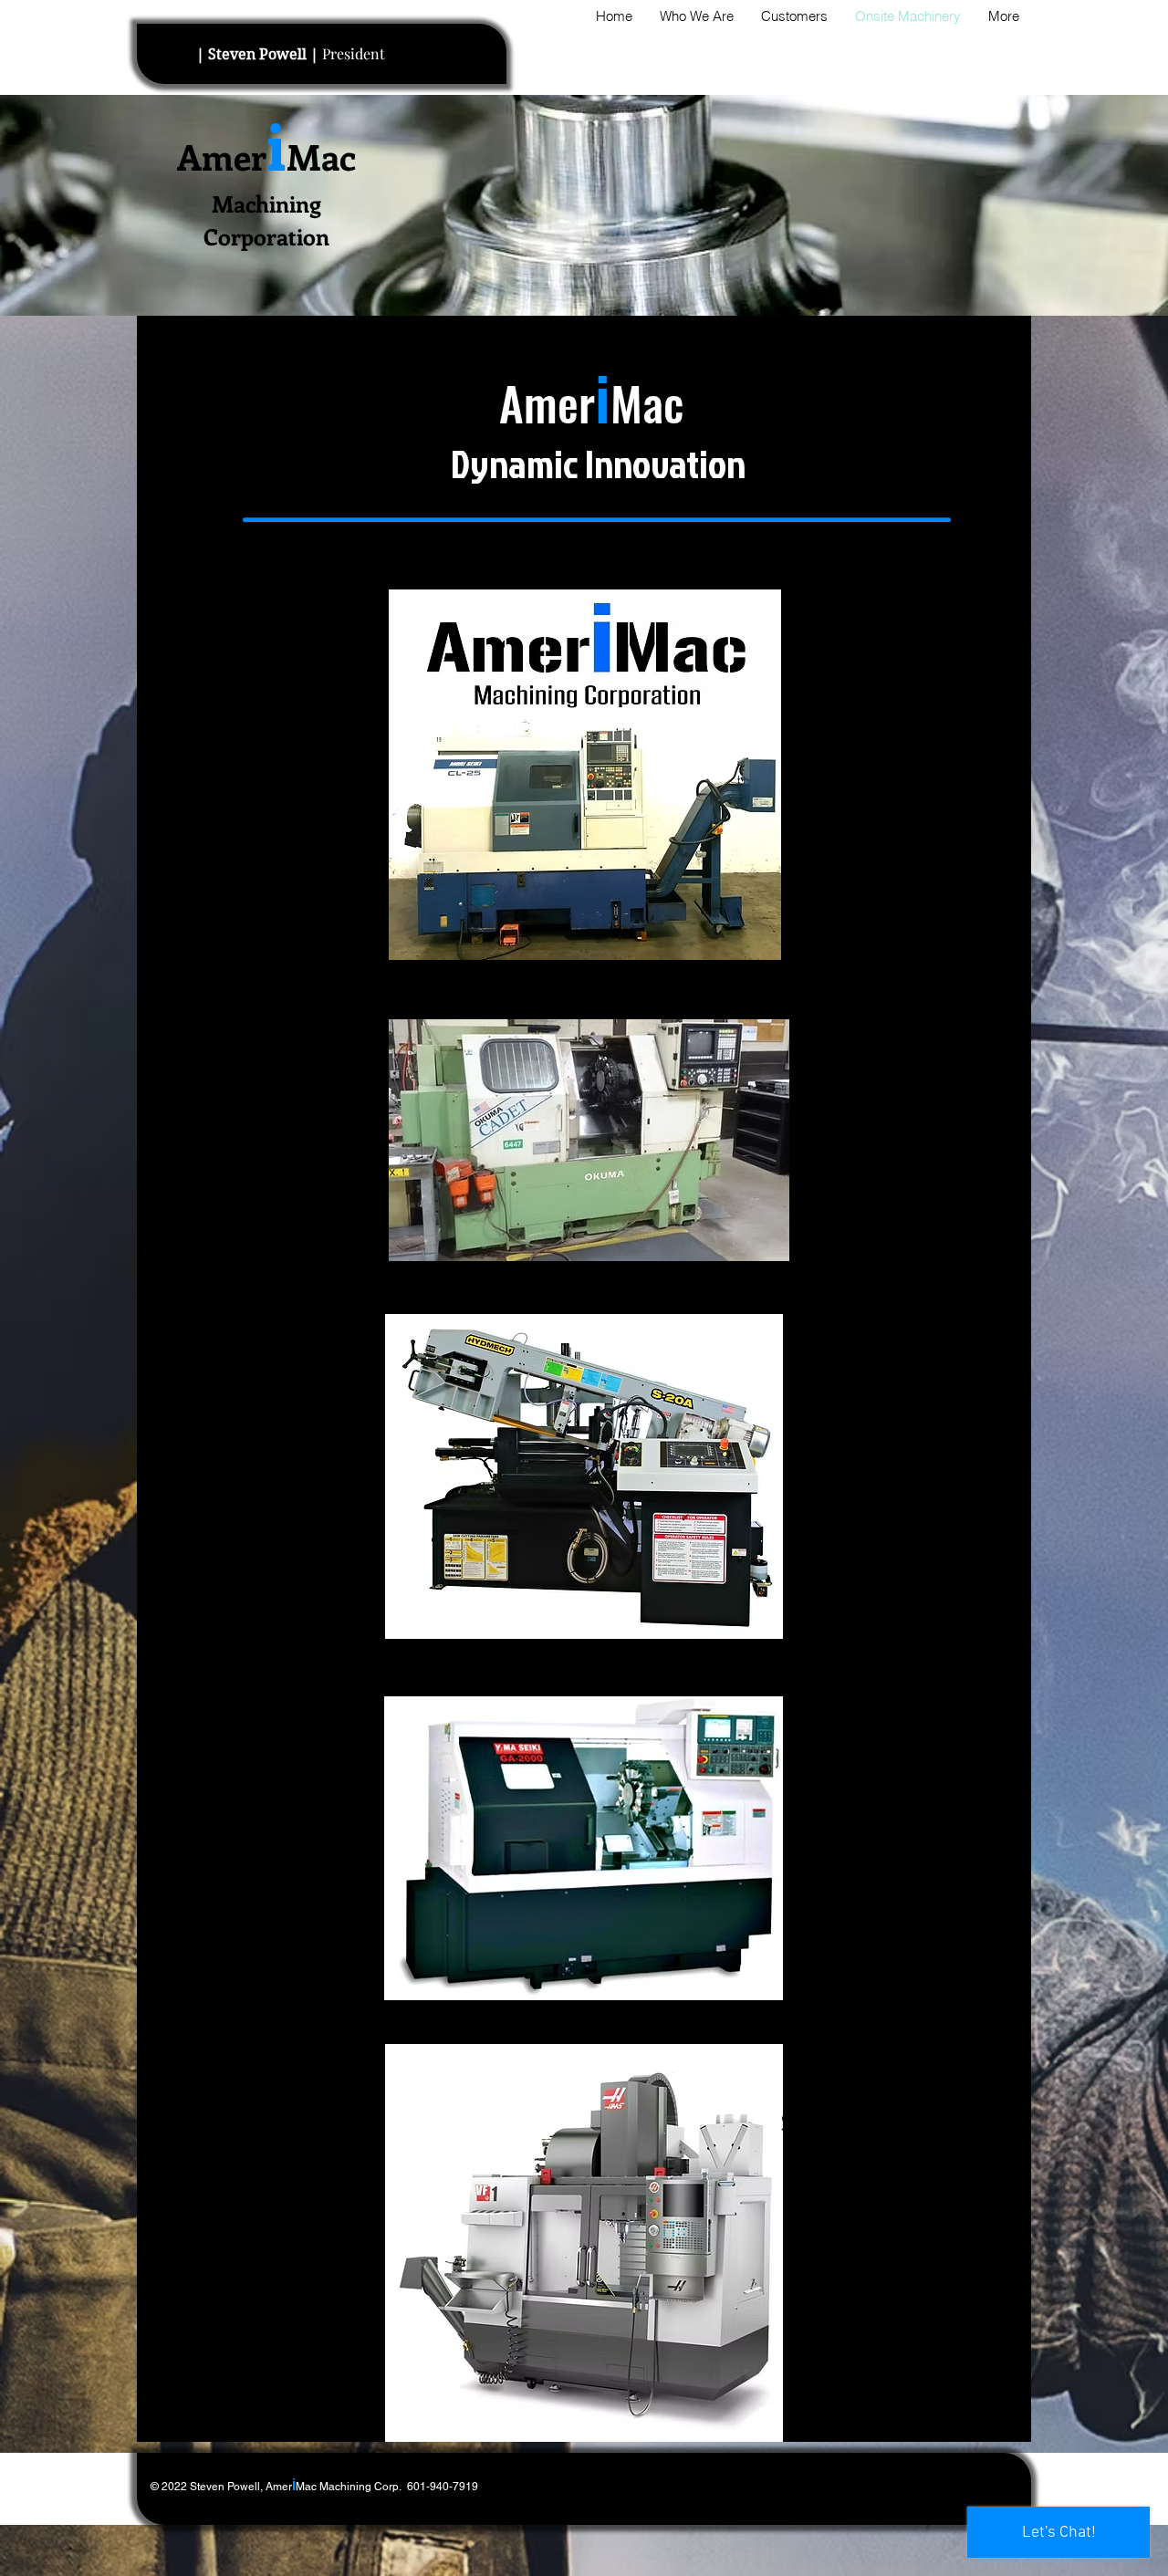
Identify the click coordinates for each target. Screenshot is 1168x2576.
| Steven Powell (259, 54)
